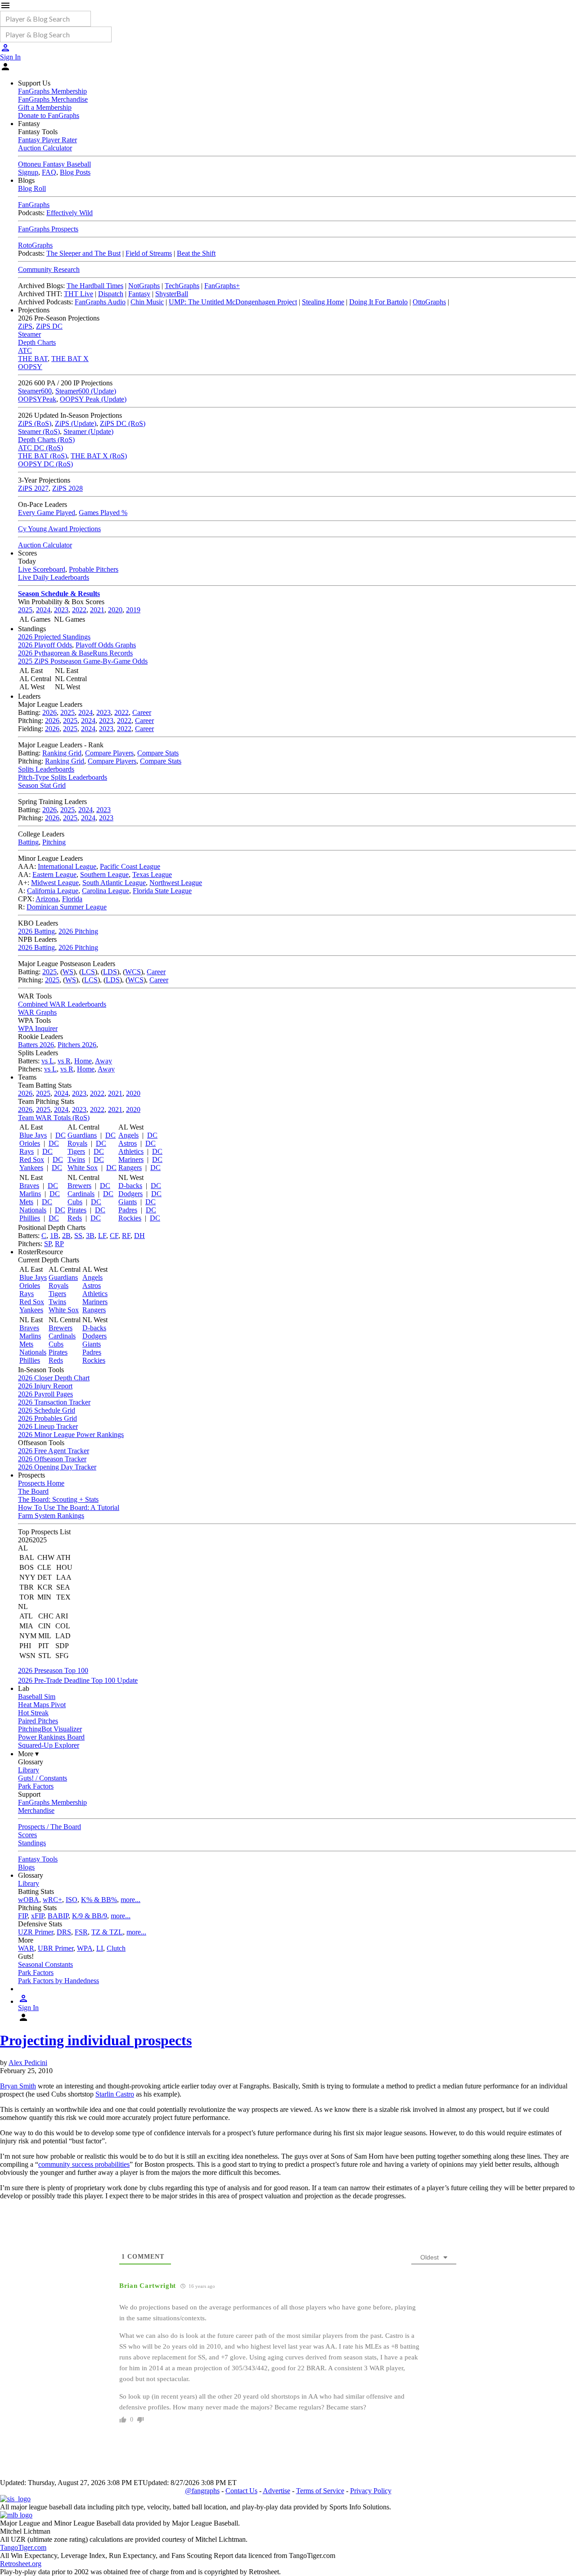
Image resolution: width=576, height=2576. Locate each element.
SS (78, 1236)
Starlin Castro (115, 2094)
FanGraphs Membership (52, 91)
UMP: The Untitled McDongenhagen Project (233, 302)
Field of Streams (149, 253)
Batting (28, 842)
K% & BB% (99, 1900)
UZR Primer (36, 1932)
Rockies (130, 1218)
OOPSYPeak (37, 399)
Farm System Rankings (51, 1516)
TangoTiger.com (23, 2547)
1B (54, 1236)
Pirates (77, 1210)
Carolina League (106, 891)
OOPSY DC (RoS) (45, 464)
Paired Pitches (38, 1721)
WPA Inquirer (38, 1028)
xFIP (38, 1916)
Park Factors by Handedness (58, 1981)
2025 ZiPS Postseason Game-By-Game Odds (83, 661)
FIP (23, 1916)
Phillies (30, 1218)
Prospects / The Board (49, 1827)
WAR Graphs (37, 1012)
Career (142, 712)
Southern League (104, 874)
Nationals (33, 1210)
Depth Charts (37, 342)
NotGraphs (144, 286)
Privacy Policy (371, 2491)
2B (66, 1236)
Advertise (277, 2491)
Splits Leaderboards (46, 769)
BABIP (58, 1916)
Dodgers (130, 1194)
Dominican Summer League (67, 907)
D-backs (130, 1186)
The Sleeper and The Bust (83, 253)
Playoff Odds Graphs (106, 645)
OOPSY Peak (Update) (93, 399)
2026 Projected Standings (54, 637)
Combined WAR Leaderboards (62, 1004)
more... (130, 1900)
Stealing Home (323, 302)
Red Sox (32, 1159)
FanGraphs (34, 205)
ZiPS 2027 (33, 488)
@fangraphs (202, 2491)
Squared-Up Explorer (49, 1745)
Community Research (49, 269)
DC (61, 1135)
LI (100, 1948)
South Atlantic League (114, 883)
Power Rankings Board (51, 1737)
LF (102, 1236)
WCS (133, 972)
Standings (32, 1843)
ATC (25, 350)
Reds (75, 1218)
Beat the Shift (196, 253)
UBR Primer (56, 1948)
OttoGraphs (429, 302)
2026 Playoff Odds (45, 645)
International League (67, 866)
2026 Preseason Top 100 (53, 1670)
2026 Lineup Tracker (48, 1426)
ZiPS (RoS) (35, 423)
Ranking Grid (62, 753)
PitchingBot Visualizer (50, 1729)
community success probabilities (84, 2164)
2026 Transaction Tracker (54, 1402)
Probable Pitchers (94, 569)
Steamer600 (35, 391)
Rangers (130, 1168)
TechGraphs (182, 286)
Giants (128, 1202)
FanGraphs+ (222, 286)
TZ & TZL (107, 1932)
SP (48, 1244)
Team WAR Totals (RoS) (54, 1118)
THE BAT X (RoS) (99, 456)
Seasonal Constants (45, 1964)
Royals (77, 1143)
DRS (64, 1932)
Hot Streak (33, 1713)
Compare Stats (158, 753)
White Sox (83, 1168)
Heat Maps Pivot (42, 1705)
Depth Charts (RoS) (46, 440)
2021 (97, 610)
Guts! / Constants (43, 1778)
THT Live (79, 294)
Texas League (152, 874)
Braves (29, 1186)
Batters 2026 (36, 1045)
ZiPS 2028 (67, 488)
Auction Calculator (45, 148)
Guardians (82, 1135)
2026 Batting (36, 931)
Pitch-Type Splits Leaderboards (63, 777)
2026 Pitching (78, 931)
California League (53, 891)
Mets (26, 1202)
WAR (26, 1948)
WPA (85, 1948)
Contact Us (241, 2491)
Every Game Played (47, 513)
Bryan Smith (18, 2086)
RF (126, 1236)
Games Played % (103, 513)
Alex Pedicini (28, 2063)
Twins (76, 1159)
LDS (110, 972)
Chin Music (147, 302)
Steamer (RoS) (39, 432)
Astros (128, 1143)
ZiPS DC (49, 326)
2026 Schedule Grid (47, 1410)
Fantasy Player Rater (47, 140)
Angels (128, 1135)
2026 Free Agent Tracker (54, 1451)
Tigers (76, 1151)
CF (114, 1236)
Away (103, 1061)
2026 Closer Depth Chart (54, 1378)
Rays (27, 1151)
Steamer (29, 334)
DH (139, 1236)
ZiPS (25, 326)
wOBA (29, 1900)
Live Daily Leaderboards (54, 577)
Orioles (30, 1143)
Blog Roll (32, 188)
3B (90, 1236)
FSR (81, 1932)
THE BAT (33, 359)
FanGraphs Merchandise (53, 99)
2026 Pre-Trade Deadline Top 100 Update (78, 1680)
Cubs (75, 1202)
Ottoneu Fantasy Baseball (54, 164)
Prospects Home (41, 1483)
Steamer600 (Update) (86, 391)
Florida (72, 899)
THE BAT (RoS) (43, 456)
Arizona (47, 899)
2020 (115, 610)
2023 (61, 610)
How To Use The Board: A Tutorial (69, 1507)
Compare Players (109, 753)
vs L (48, 1061)
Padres (128, 1210)
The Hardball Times (95, 286)
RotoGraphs (35, 245)
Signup (28, 172)
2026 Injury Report (45, 1386)
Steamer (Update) (88, 432)
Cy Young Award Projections (59, 529)
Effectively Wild (70, 213)
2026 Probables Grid (47, 1418)
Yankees (31, 1168)
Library (29, 1770)
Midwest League (55, 883)
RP (59, 1244)
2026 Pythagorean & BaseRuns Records (75, 653)
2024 (43, 610)
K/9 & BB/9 (90, 1916)
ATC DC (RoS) (40, 448)
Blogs (26, 1867)
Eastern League (54, 874)
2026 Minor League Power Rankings (71, 1435)
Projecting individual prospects (96, 2040)
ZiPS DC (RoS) (123, 423)
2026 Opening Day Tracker (57, 1467)
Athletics (131, 1151)
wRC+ (52, 1900)
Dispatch (111, 294)
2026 (49, 712)
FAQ (49, 172)
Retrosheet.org (21, 2564)
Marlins (30, 1194)
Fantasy (139, 294)
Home (83, 1061)
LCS (88, 972)
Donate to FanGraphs (49, 115)
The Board (33, 1491)
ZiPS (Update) (76, 423)
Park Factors (36, 1786)
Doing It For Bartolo (378, 302)
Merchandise (36, 1810)
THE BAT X (70, 359)
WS (68, 972)
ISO (72, 1900)
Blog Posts (75, 172)
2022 (79, 610)
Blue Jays (33, 1135)
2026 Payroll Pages (45, 1394)
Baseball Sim (37, 1697)
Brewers (79, 1186)
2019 (133, 610)
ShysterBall (172, 294)
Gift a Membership (45, 107)
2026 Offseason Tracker (52, 1459)
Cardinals (81, 1194)
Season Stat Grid (42, 785)
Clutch (116, 1948)
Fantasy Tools (38, 1859)
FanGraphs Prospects (48, 229)
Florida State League (162, 891)
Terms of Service (320, 2491)
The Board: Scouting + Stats (58, 1499)
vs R (64, 1061)
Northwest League (176, 883)
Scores (27, 1835)
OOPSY (30, 367)
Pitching (54, 842)
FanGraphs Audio (100, 302)
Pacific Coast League (130, 866)
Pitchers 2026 (77, 1045)
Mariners (131, 1159)
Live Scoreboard (42, 569)
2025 (25, 610)
